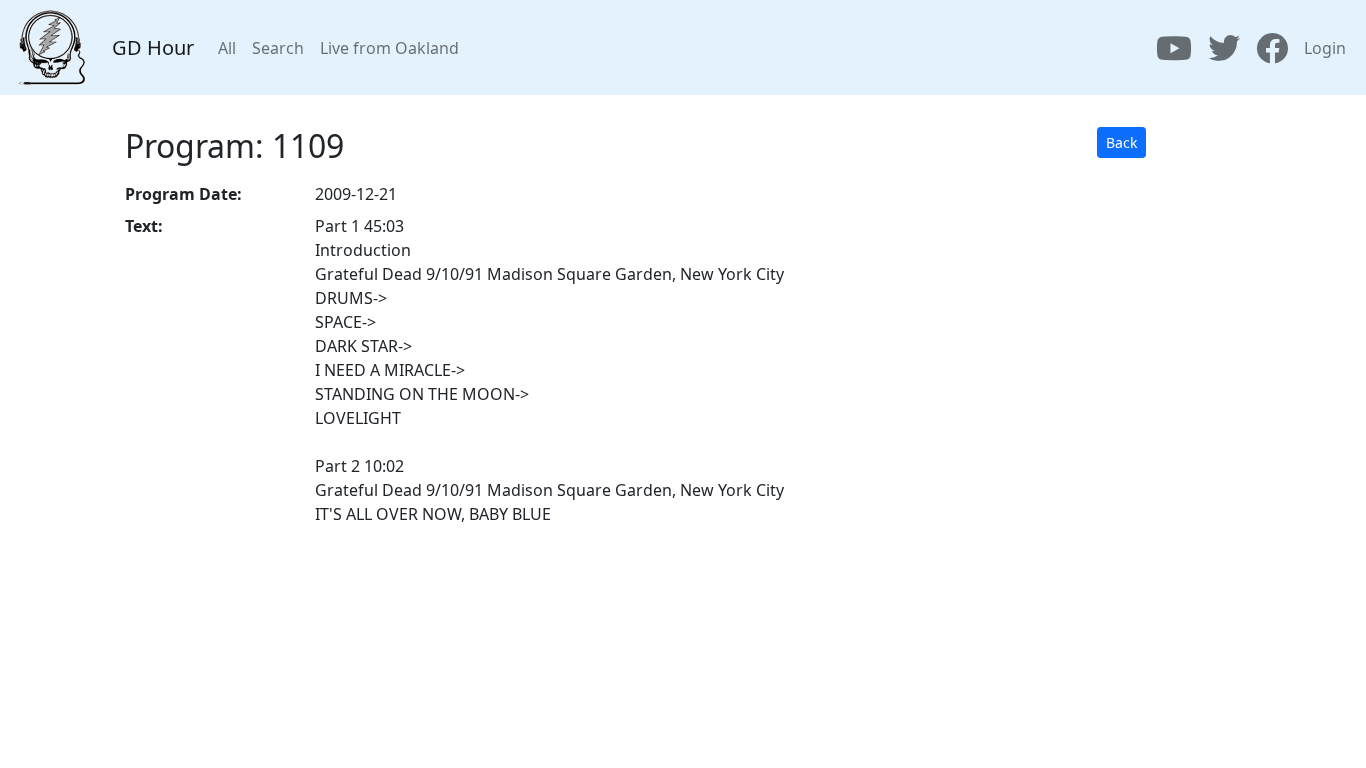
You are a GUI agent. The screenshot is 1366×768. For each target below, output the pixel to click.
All (227, 48)
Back (1121, 142)
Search (278, 48)
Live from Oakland (389, 48)
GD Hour (153, 47)
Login (1325, 48)
